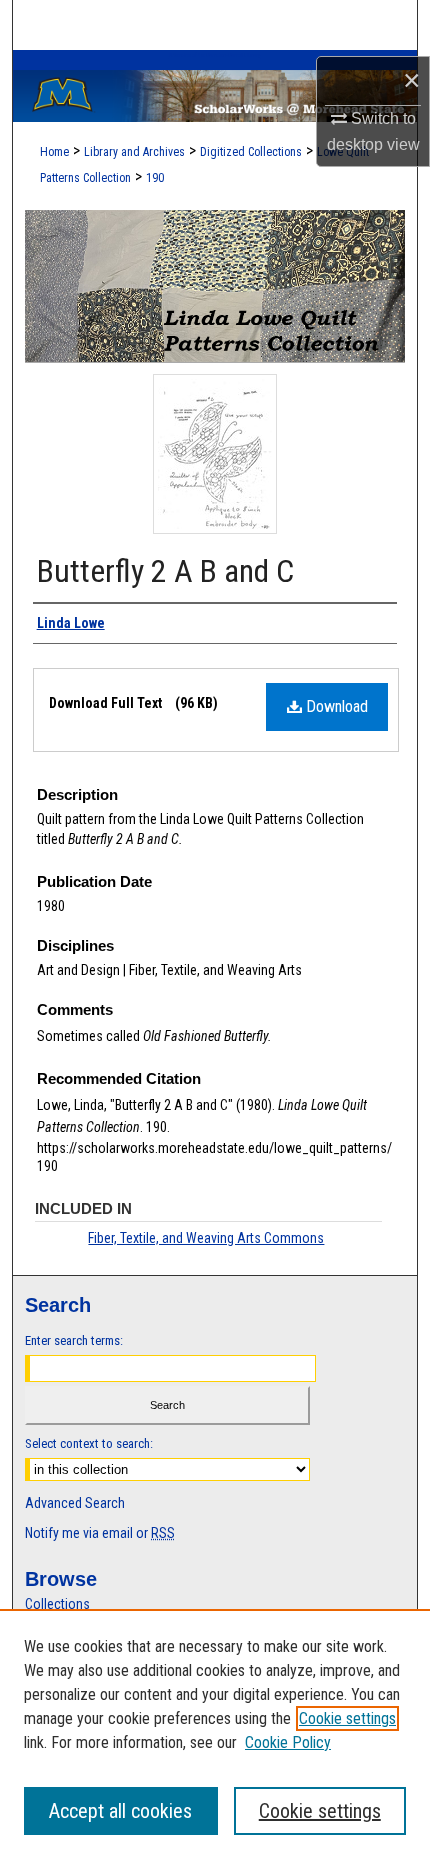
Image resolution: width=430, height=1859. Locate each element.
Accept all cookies (120, 1811)
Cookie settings (347, 1718)
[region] (215, 1734)
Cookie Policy (288, 1742)
